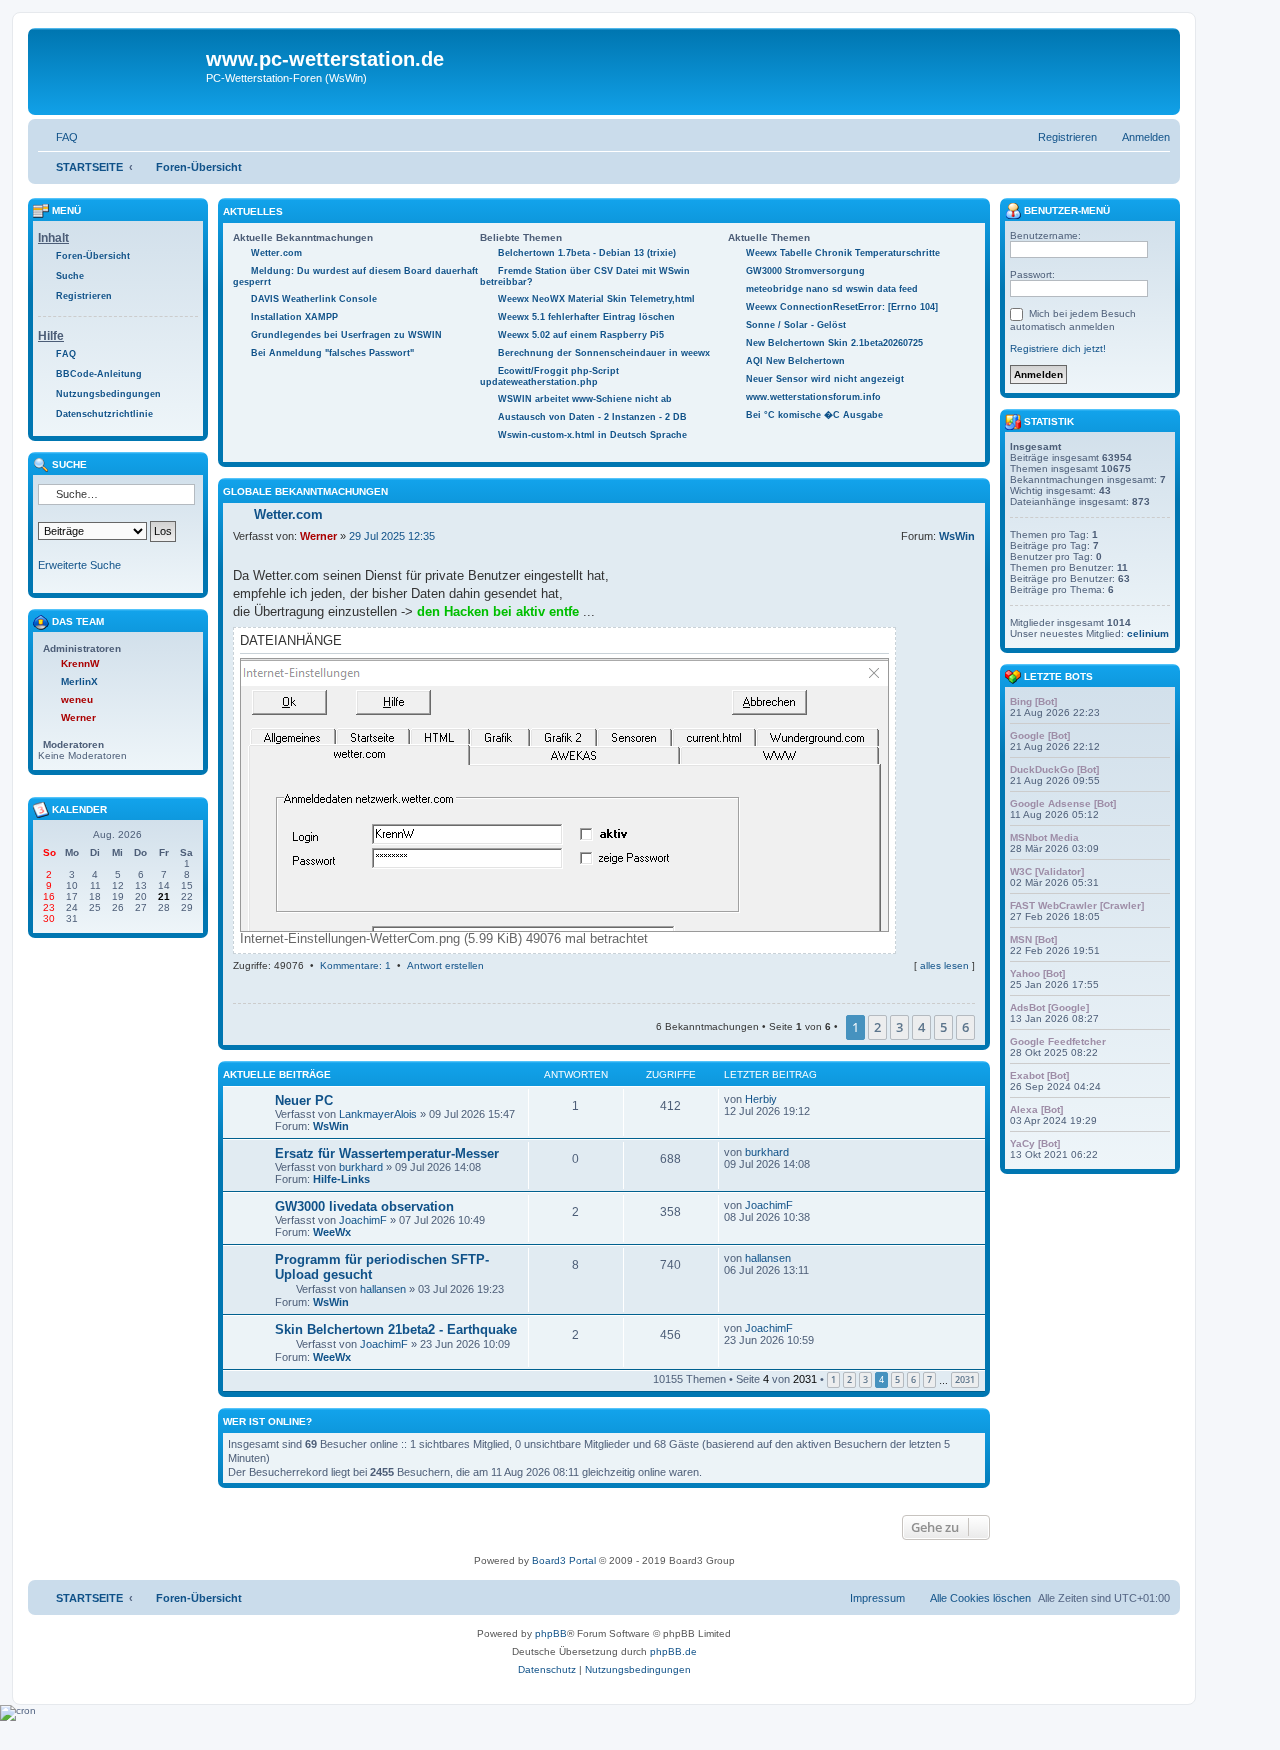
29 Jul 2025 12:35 (392, 536)
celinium (1148, 633)
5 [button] (943, 1027)
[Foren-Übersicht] (119, 71)
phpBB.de (673, 1651)
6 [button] (965, 1027)
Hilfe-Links (341, 1179)
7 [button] (929, 1379)
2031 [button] (965, 1379)
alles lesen (944, 965)
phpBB (551, 1633)
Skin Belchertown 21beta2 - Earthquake (396, 1329)
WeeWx (332, 1232)
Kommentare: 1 (355, 965)
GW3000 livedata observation (364, 1206)
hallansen (383, 1289)
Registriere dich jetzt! (1058, 348)
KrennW (80, 663)
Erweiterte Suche (79, 565)
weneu (77, 699)
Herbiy (761, 1099)
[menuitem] (58, 137)
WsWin (957, 536)
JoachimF (363, 1220)
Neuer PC (304, 1100)
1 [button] (833, 1379)
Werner (318, 536)
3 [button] (899, 1027)
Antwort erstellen (445, 965)
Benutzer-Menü (1065, 210)
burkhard (361, 1167)
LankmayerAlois (378, 1114)
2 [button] (877, 1027)
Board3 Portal (564, 1560)
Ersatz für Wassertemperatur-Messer (387, 1153)
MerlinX (79, 681)
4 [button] (921, 1027)
